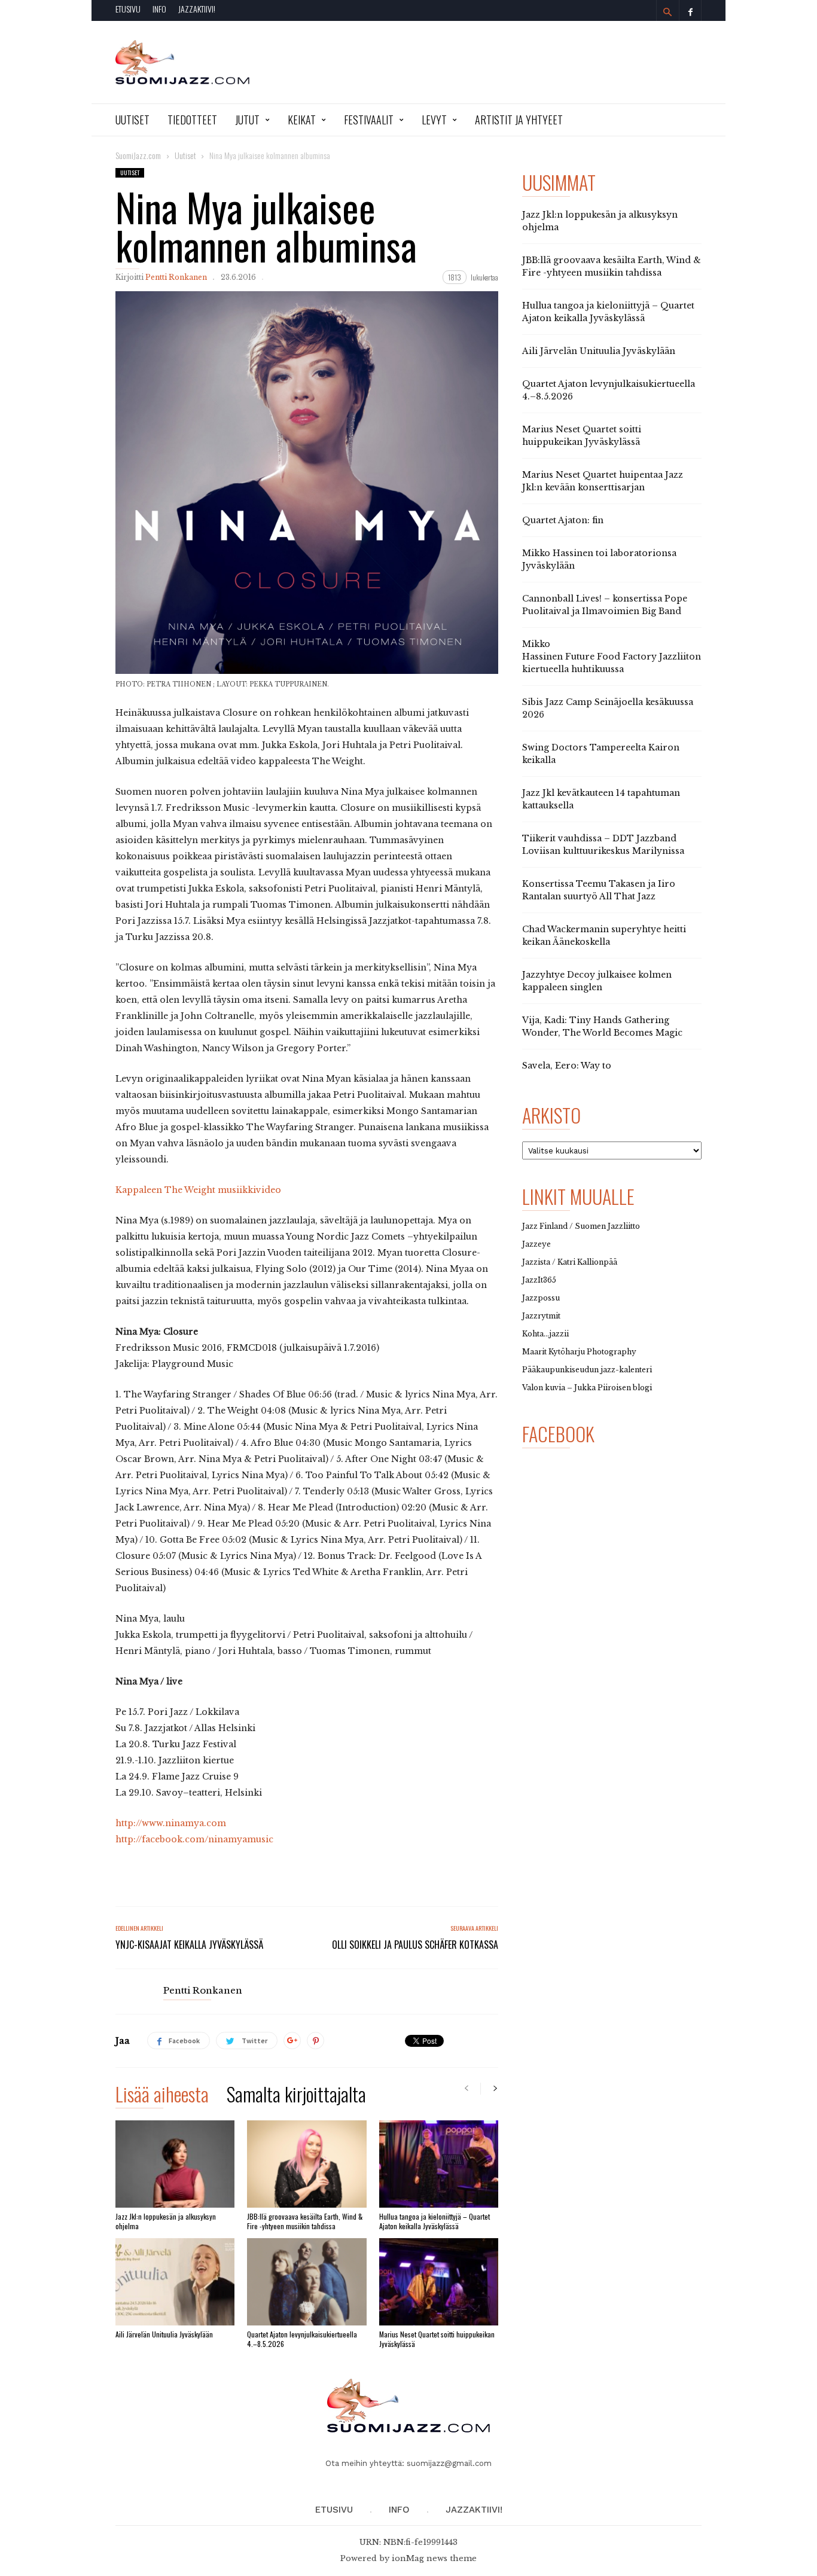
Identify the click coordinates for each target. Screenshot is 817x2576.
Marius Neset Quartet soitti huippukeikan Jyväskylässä (437, 2339)
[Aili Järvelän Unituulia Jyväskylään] (175, 2282)
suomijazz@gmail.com (449, 2463)
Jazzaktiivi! (197, 9)
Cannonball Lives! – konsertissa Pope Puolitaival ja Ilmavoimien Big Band (605, 605)
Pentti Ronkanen (176, 277)
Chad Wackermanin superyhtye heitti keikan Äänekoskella (604, 936)
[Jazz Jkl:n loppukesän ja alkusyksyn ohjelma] (175, 2164)
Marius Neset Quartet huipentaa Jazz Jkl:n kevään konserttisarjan (603, 481)
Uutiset (132, 120)
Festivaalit (369, 120)
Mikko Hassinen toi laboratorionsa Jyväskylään (599, 559)
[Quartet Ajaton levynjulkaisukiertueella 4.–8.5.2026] (307, 2282)
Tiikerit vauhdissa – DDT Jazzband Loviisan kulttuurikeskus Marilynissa (603, 845)
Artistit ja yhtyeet (519, 120)
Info (159, 9)
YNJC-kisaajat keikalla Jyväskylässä (189, 1945)
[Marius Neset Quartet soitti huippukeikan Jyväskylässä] (439, 2282)
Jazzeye (536, 1244)
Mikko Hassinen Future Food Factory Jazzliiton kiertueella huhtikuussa (612, 657)
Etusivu (128, 9)
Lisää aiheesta (162, 2096)
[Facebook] (690, 10)
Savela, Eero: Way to (567, 1066)
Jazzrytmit (541, 1316)
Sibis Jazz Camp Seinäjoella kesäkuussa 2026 (608, 708)
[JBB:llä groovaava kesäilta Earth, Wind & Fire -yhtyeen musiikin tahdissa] (307, 2164)
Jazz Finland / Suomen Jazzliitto (581, 1226)
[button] (667, 12)
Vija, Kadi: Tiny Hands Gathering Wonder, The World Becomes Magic (602, 1026)
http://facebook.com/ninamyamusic (194, 1839)
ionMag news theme (434, 2558)
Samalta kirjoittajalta (296, 2096)
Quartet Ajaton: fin (563, 520)
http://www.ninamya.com (171, 1823)
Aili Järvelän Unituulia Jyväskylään (164, 2334)
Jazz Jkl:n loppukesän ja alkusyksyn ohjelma (166, 2221)
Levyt (434, 120)
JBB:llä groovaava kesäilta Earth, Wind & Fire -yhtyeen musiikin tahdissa (305, 2221)
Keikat (302, 120)
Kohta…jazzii (545, 1334)
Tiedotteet (192, 120)
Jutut (247, 120)
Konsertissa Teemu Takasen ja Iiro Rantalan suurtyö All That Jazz (599, 890)
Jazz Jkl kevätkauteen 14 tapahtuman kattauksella (601, 799)
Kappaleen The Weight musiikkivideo (198, 1190)
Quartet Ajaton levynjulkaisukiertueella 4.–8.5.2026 (302, 2339)
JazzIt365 (539, 1280)
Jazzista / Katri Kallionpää (570, 1262)
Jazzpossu (541, 1298)
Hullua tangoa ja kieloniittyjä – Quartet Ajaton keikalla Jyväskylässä (435, 2221)
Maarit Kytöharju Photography (579, 1352)
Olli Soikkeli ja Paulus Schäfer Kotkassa (415, 1945)
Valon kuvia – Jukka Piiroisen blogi (587, 1388)
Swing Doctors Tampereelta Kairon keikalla (601, 754)
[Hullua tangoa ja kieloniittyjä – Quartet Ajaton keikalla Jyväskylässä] (439, 2164)
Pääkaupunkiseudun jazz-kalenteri (587, 1370)
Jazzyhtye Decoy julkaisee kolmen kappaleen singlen (597, 981)
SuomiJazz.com (138, 155)
